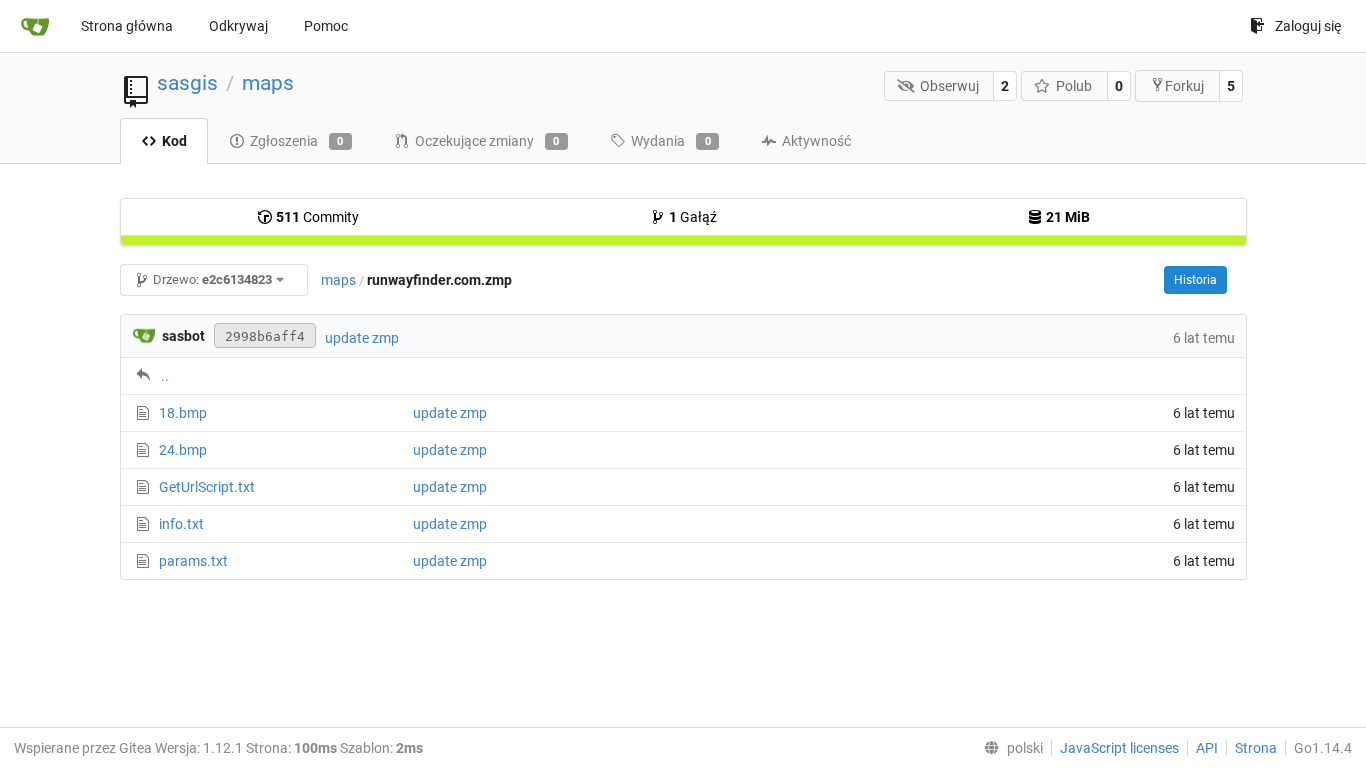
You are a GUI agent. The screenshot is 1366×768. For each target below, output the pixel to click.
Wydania (671, 141)
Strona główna (127, 26)
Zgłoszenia (297, 141)
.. (165, 376)
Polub (1074, 86)
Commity (317, 217)
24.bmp (183, 450)
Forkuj (1184, 86)
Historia (1195, 280)
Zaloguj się (1308, 26)
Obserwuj (949, 86)
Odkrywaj (238, 26)
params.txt (193, 561)
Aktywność (816, 141)
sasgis (187, 83)
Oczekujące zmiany (487, 141)
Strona (1256, 748)
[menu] (1009, 748)
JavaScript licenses (1119, 748)
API (1207, 748)
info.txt (181, 524)
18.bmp (183, 413)
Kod (174, 141)
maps (268, 83)
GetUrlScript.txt (207, 487)
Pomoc (326, 26)
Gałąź (693, 217)
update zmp (362, 338)
